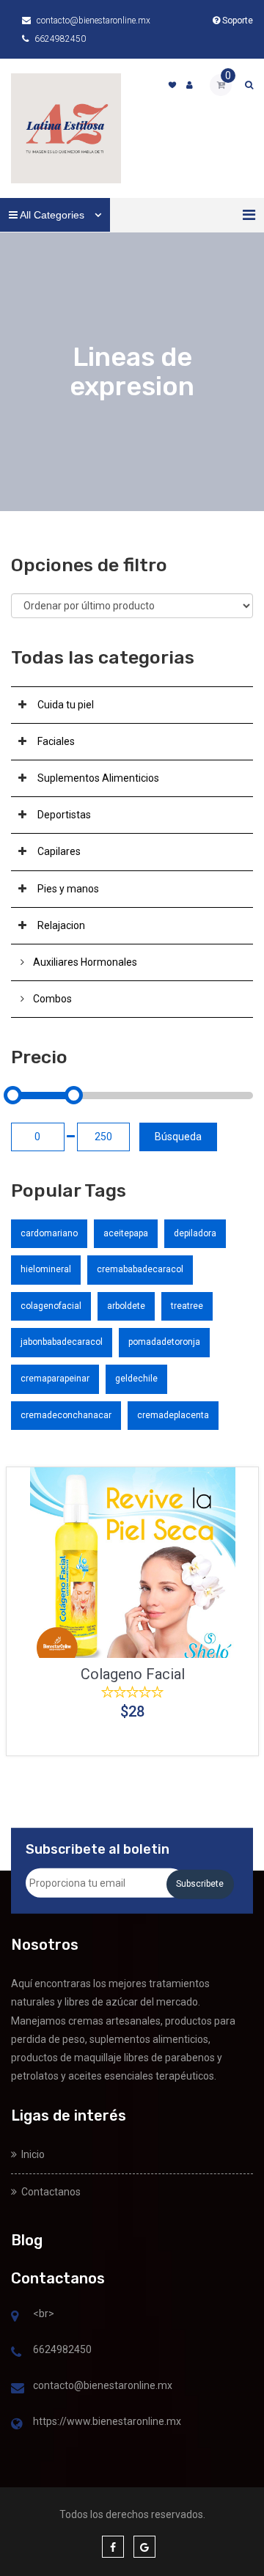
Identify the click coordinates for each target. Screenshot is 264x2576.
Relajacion (61, 925)
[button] (249, 215)
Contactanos (49, 2192)
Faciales (56, 741)
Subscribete (200, 1884)
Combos (52, 999)
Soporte (236, 21)
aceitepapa (126, 1233)
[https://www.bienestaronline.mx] (16, 2425)
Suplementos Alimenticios (98, 778)
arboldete (126, 1306)
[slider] (13, 1095)
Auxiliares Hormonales (85, 962)
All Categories (52, 215)
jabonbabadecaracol (62, 1342)
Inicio (31, 2154)
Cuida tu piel (66, 705)
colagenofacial (51, 1306)
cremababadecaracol (140, 1269)
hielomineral (46, 1269)
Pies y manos (68, 889)
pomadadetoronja (164, 1342)
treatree (187, 1306)
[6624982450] (16, 2353)
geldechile (136, 1379)
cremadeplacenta (173, 1415)
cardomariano (49, 1233)
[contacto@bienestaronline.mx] (18, 2389)
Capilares (59, 851)
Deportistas (64, 815)
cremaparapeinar (55, 1379)
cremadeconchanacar (66, 1415)
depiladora (195, 1233)
